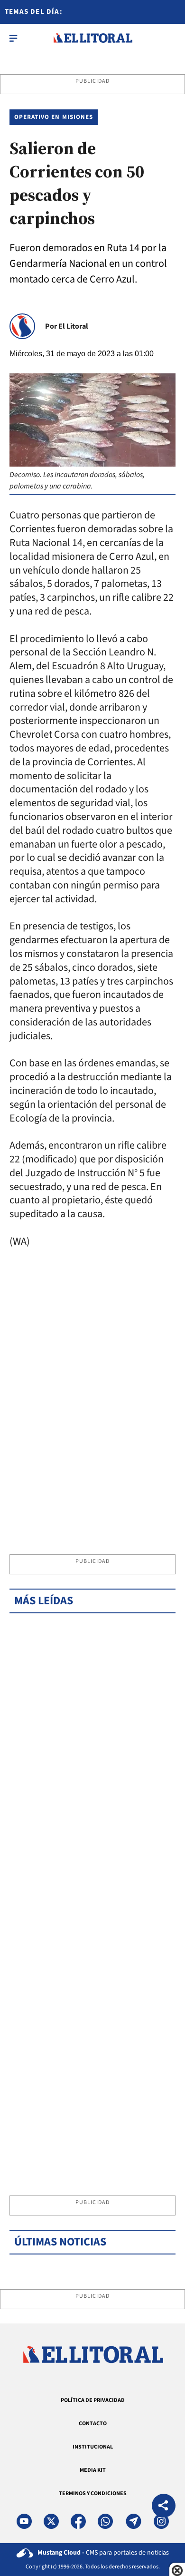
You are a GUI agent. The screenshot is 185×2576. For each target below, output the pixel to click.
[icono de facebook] (78, 2521)
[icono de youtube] (24, 2521)
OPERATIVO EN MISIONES (54, 117)
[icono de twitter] (51, 2521)
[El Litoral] (93, 38)
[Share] (164, 2507)
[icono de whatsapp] (105, 2521)
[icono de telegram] (133, 2521)
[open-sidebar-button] (13, 38)
